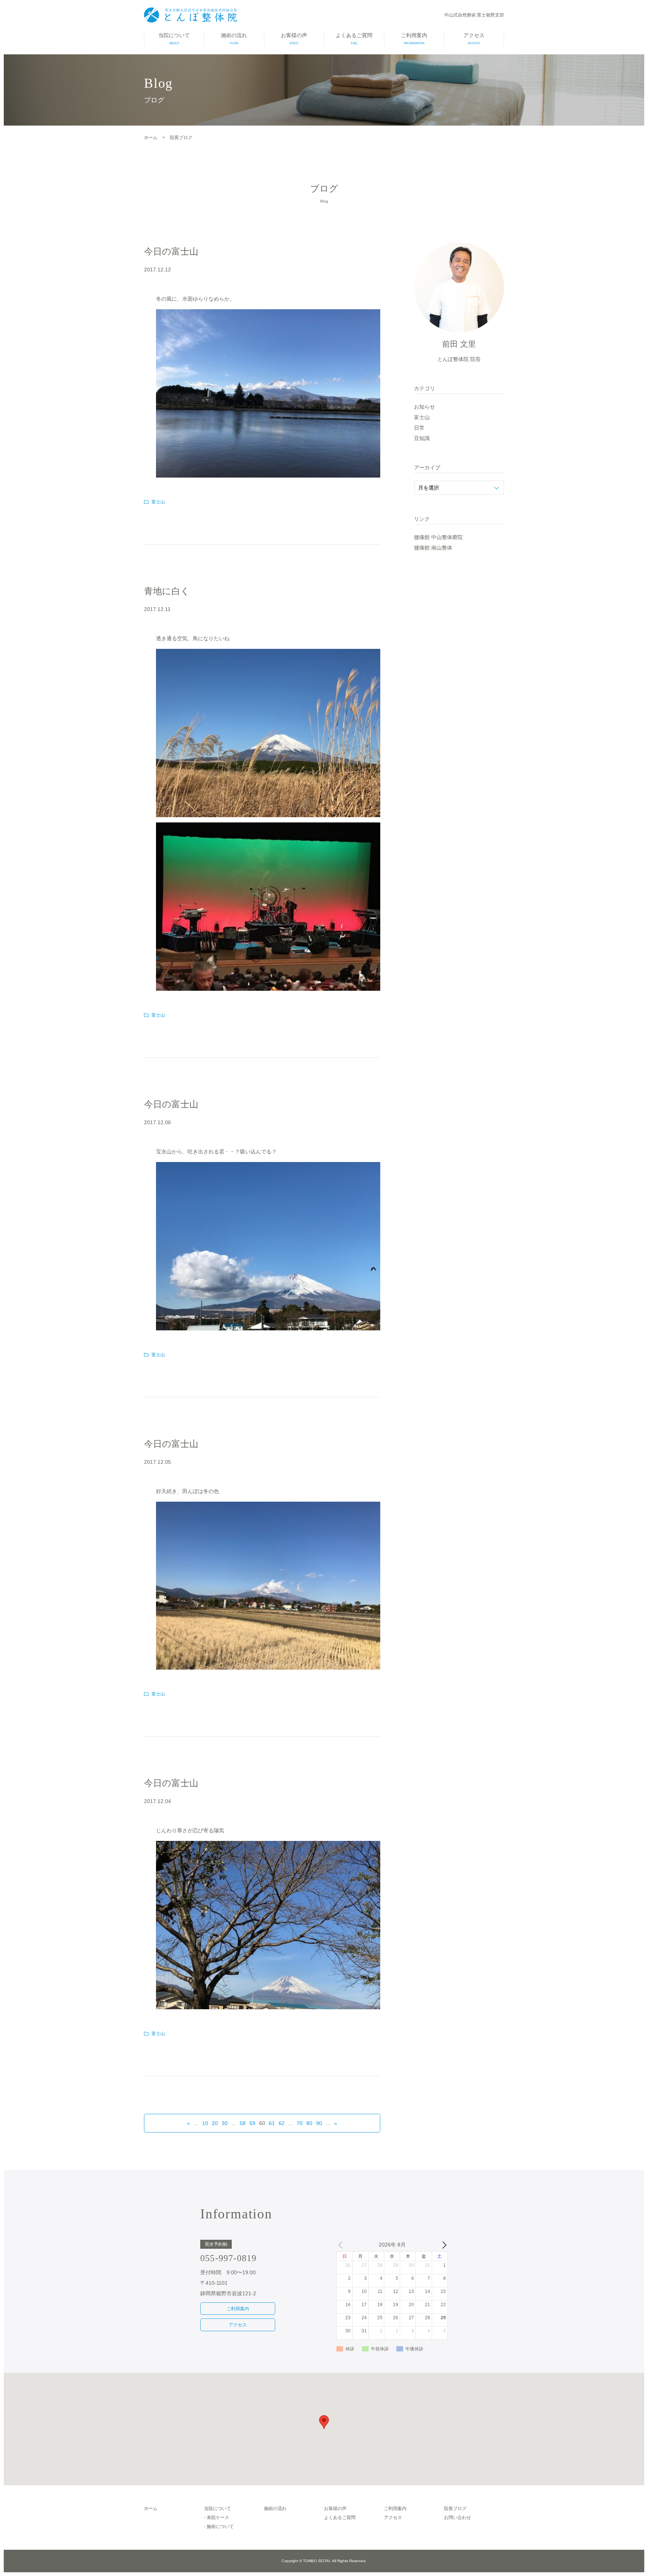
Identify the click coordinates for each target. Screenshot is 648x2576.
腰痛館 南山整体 (433, 548)
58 (243, 2123)
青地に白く (167, 591)
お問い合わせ (457, 2518)
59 (252, 2123)
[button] (324, 2422)
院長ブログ (455, 2509)
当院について (174, 39)
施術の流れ (234, 39)
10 (205, 2123)
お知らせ (424, 407)
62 (282, 2123)
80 (309, 2123)
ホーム (151, 2509)
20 (215, 2123)
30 (225, 2123)
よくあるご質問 (354, 39)
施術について (220, 2527)
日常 (419, 428)
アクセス (474, 39)
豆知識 (422, 438)
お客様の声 (294, 39)
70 (300, 2123)
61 (272, 2123)
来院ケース (218, 2518)
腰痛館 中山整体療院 (438, 537)
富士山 (158, 502)
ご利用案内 (414, 39)
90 (319, 2123)
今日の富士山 (171, 251)
